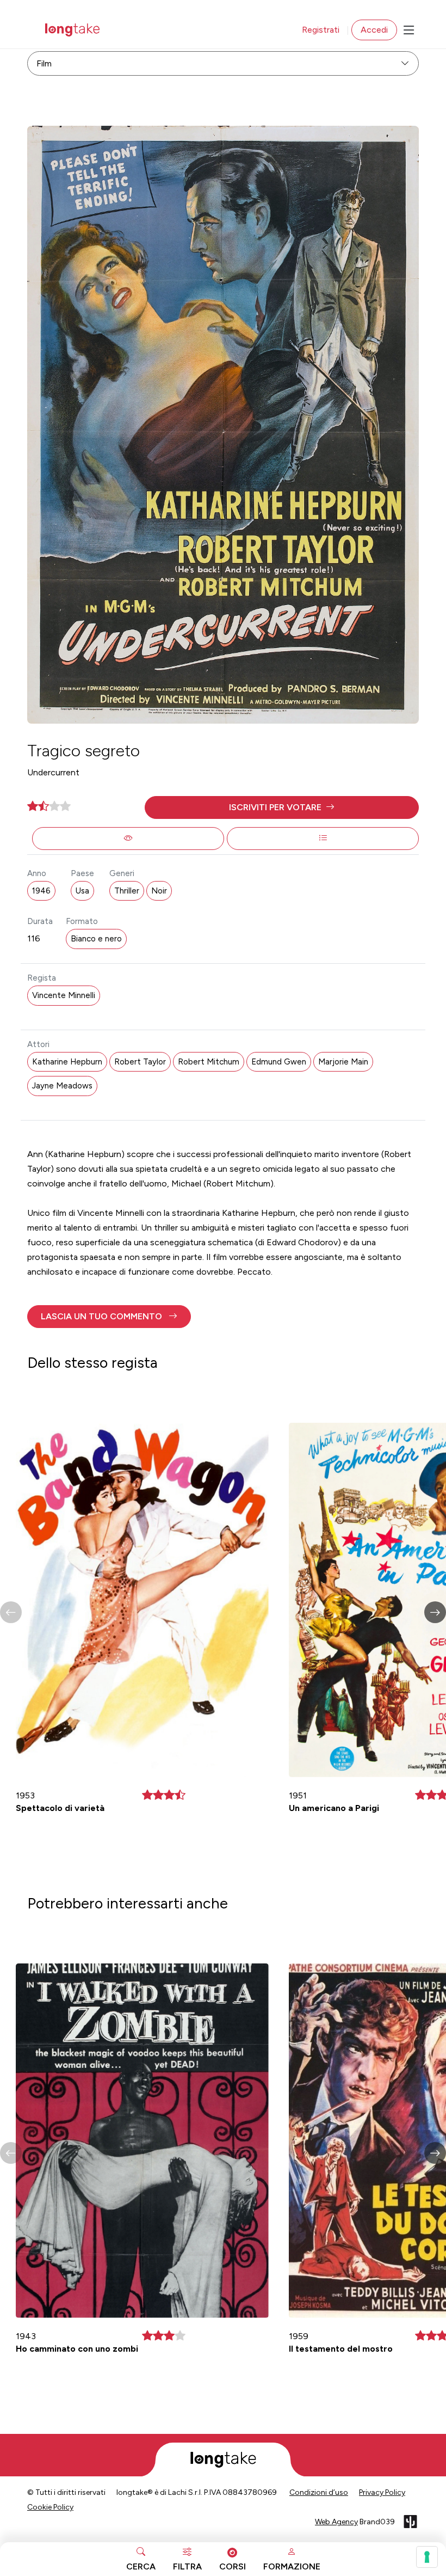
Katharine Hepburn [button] (67, 1062)
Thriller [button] (127, 891)
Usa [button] (82, 891)
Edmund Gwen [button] (279, 1062)
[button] (282, 807)
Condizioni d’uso (319, 2492)
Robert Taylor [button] (140, 1062)
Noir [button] (159, 891)
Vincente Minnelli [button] (64, 995)
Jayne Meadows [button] (62, 1086)
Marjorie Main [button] (343, 1062)
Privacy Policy (382, 2492)
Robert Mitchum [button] (209, 1062)
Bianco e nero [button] (96, 939)
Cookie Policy (50, 2507)
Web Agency (336, 2522)
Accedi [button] (374, 30)
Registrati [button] (321, 30)
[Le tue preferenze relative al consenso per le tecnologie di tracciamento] (427, 2557)
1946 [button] (41, 891)
